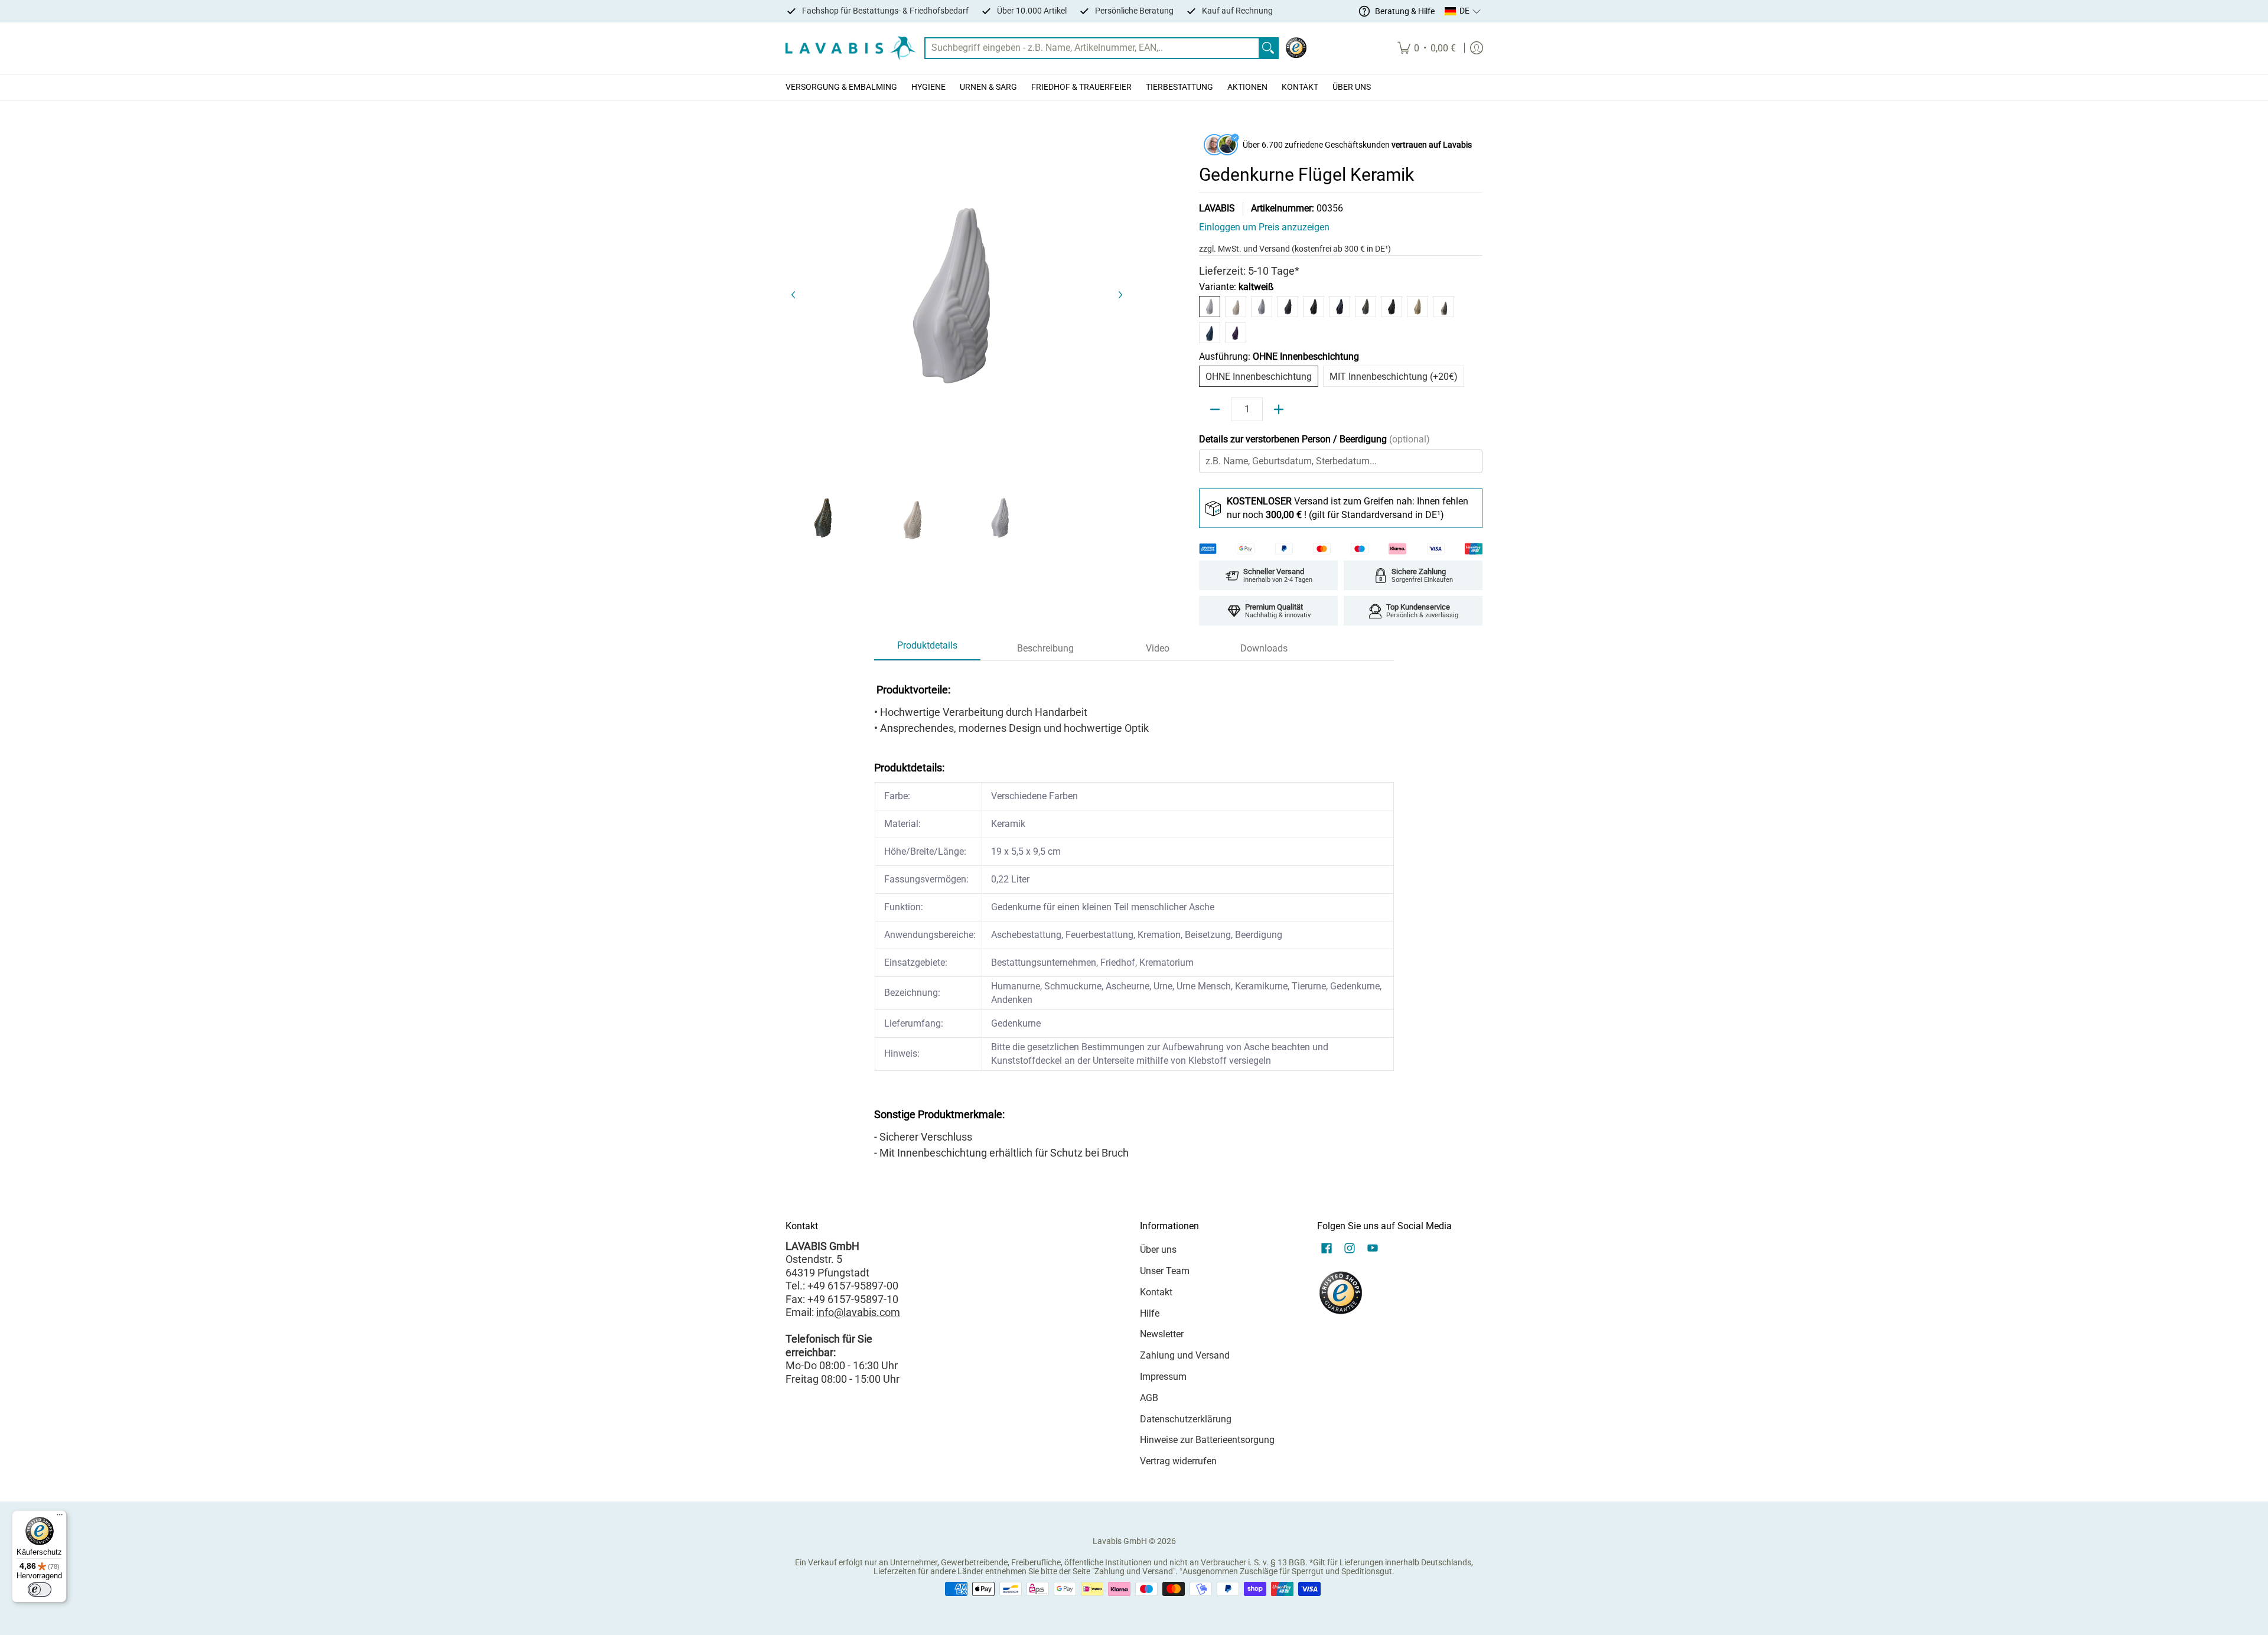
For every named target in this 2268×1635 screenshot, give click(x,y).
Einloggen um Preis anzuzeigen (1264, 227)
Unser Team (1165, 1271)
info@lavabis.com (858, 1312)
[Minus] (1215, 409)
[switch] (40, 1590)
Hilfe (1150, 1313)
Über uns (1158, 1250)
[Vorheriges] (794, 295)
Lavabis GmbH (1120, 1541)
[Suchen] (1268, 48)
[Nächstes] (1120, 295)
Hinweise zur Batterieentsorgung (1207, 1440)
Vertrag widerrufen (1178, 1461)
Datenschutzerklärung (1186, 1419)
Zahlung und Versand (1185, 1355)
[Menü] (60, 1517)
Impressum (1163, 1377)
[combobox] (1092, 48)
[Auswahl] (1279, 409)
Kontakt (1156, 1292)
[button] (1463, 11)
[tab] (927, 649)
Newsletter (1162, 1334)
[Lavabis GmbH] (850, 48)
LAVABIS (1217, 208)
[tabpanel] (1134, 917)
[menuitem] (1427, 48)
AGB (1149, 1398)
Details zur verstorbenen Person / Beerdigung (1314, 439)
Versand (1275, 249)
